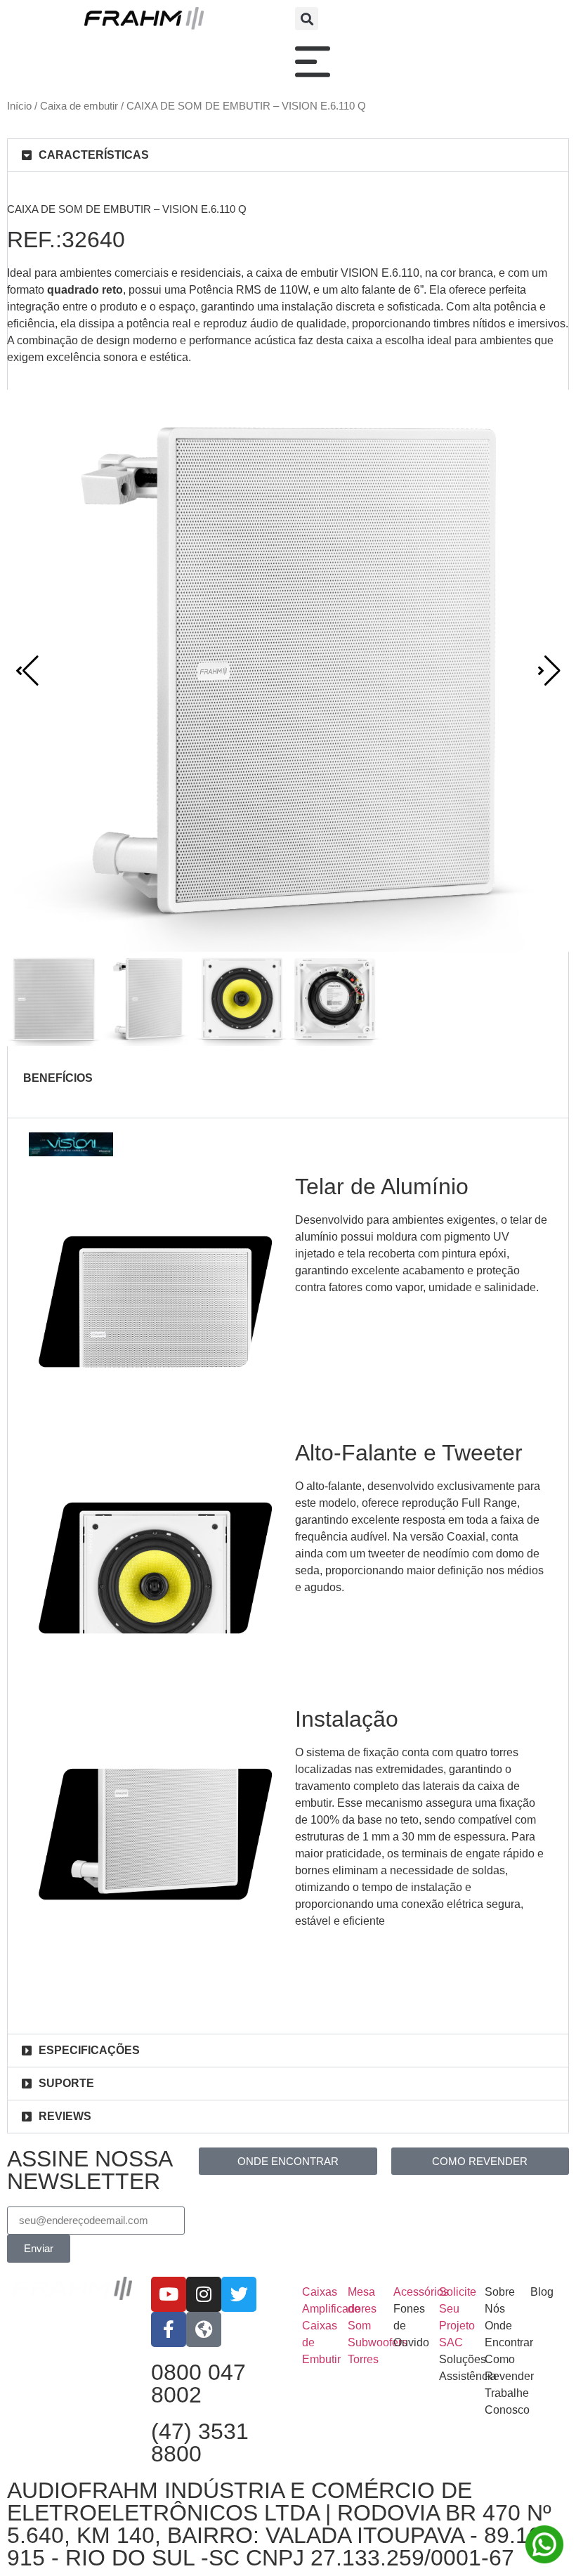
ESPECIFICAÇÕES (89, 2050)
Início (19, 106)
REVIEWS (65, 2116)
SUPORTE (66, 2083)
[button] (307, 19)
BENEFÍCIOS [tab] (58, 1078)
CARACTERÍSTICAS (94, 155)
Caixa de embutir (79, 106)
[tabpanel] (288, 1107)
